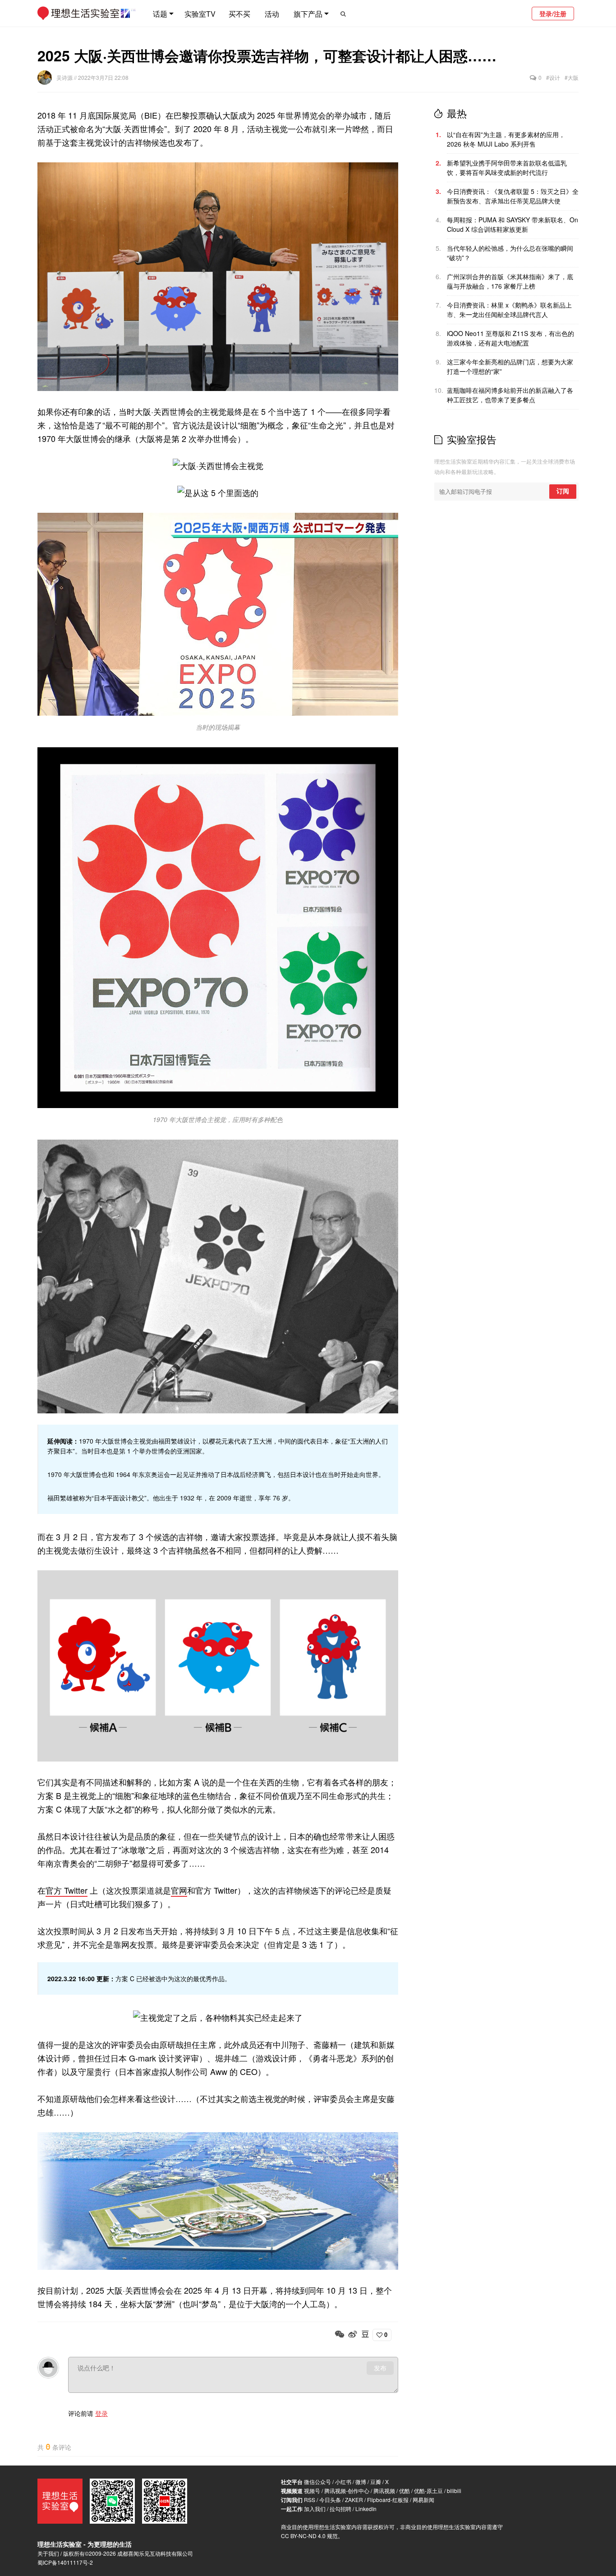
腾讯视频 (384, 2491)
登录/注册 (553, 14)
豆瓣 (376, 2482)
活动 (272, 14)
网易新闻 (423, 2500)
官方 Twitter (67, 1890)
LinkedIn (366, 2509)
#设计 (553, 77)
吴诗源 (65, 77)
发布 (380, 2368)
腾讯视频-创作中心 (347, 2491)
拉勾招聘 (340, 2509)
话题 (160, 14)
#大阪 (572, 77)
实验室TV (200, 14)
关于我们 (48, 2553)
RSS (310, 2500)
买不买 (239, 14)
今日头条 (330, 2500)
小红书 (343, 2482)
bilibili (454, 2491)
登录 (101, 2413)
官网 (179, 1890)
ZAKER (354, 2500)
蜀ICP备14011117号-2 (65, 2562)
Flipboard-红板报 (388, 2500)
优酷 (405, 2491)
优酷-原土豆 (428, 2491)
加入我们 (315, 2509)
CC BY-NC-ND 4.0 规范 (309, 2536)
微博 (361, 2482)
